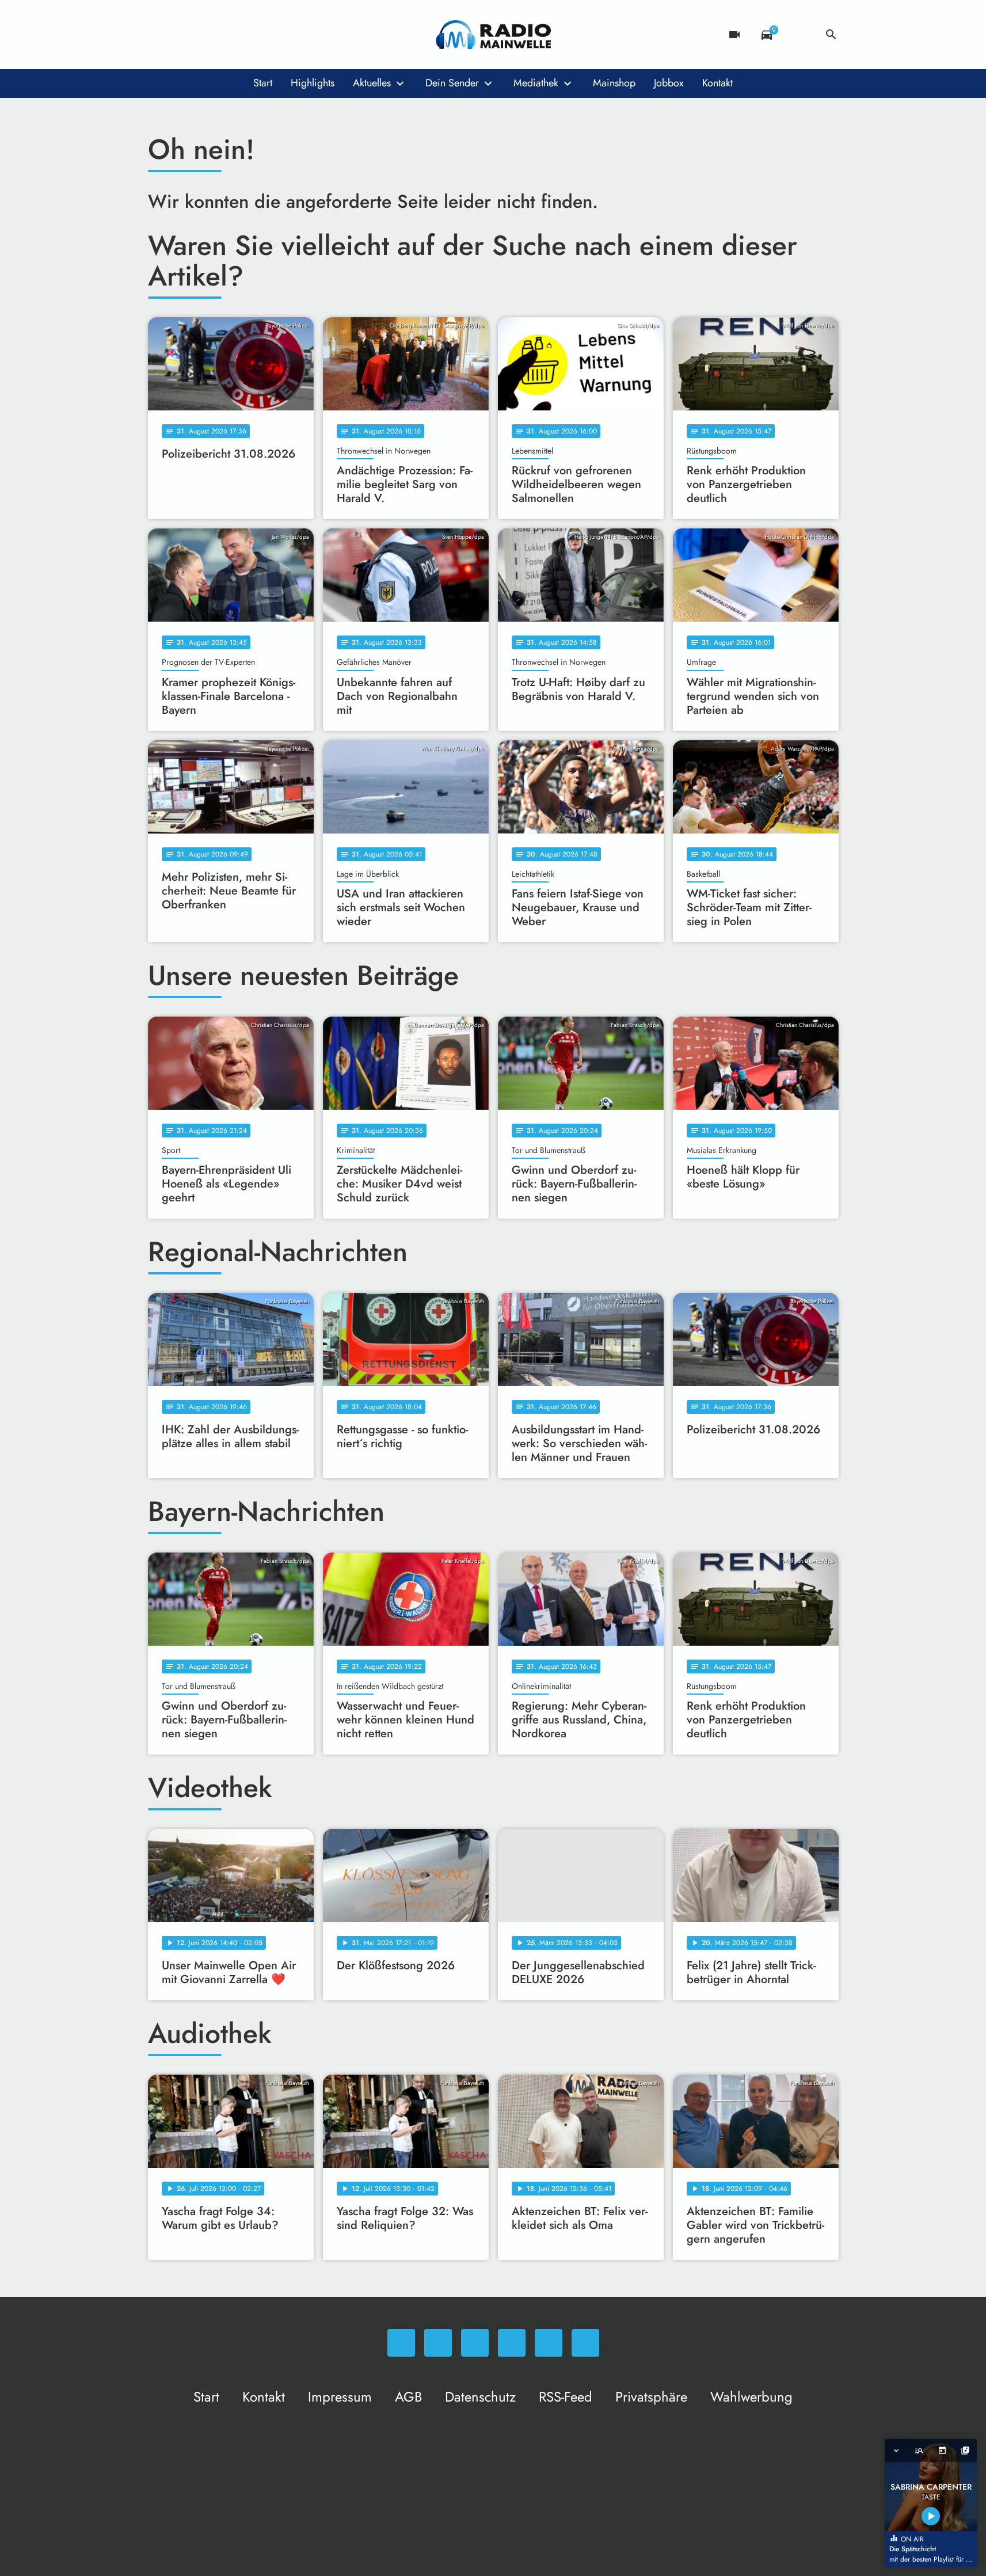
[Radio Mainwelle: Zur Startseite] (493, 35)
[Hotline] (275, 35)
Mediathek (536, 83)
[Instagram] (205, 35)
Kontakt (717, 83)
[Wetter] (799, 35)
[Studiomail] (252, 35)
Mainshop (614, 83)
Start (263, 83)
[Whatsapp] (159, 35)
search (831, 35)
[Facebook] (182, 35)
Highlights (313, 83)
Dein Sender (452, 83)
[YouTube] (229, 35)
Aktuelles (372, 83)
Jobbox (669, 83)
